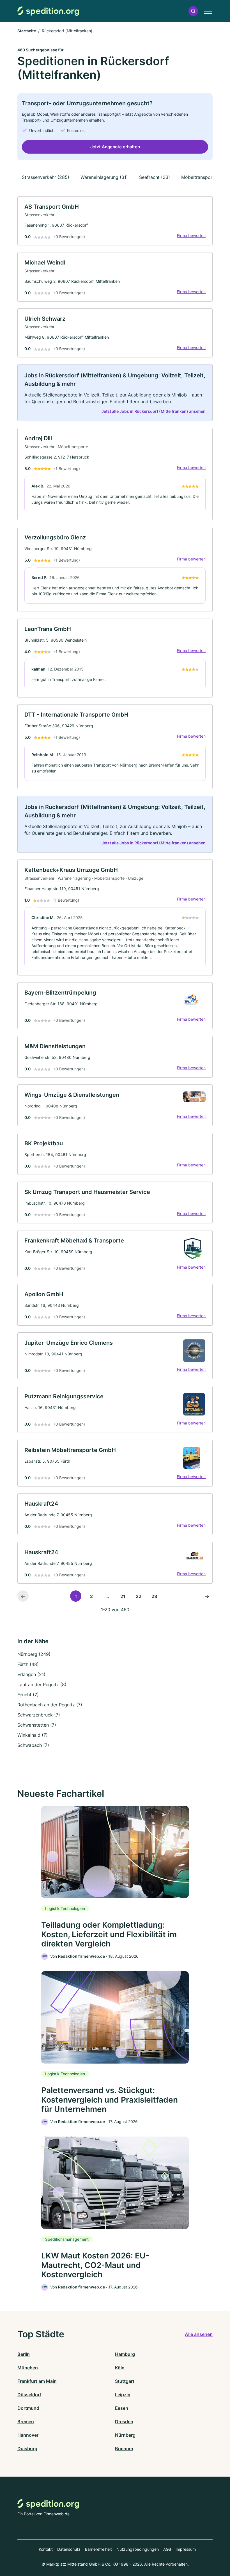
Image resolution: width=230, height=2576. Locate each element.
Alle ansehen (199, 2334)
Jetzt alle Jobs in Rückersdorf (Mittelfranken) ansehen (154, 411)
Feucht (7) (28, 1695)
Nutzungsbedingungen (138, 2549)
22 (139, 1596)
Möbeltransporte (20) (204, 177)
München (28, 2368)
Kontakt (46, 2549)
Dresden (124, 2422)
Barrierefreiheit (98, 2549)
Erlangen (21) (31, 1674)
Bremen (26, 2422)
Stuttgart (125, 2381)
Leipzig (123, 2395)
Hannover (28, 2435)
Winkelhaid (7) (33, 1735)
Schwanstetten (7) (37, 1725)
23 (154, 1596)
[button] (193, 11)
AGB (167, 2549)
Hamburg (125, 2354)
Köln (120, 2368)
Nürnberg (125, 2435)
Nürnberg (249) (34, 1654)
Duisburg (27, 2449)
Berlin (24, 2354)
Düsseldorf (29, 2395)
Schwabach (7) (33, 1745)
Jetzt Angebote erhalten (115, 147)
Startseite (27, 31)
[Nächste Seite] (207, 1596)
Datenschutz (69, 2549)
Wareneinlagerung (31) (104, 177)
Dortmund (28, 2408)
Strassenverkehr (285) (46, 177)
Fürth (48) (28, 1664)
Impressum (186, 2549)
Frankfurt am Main (37, 2381)
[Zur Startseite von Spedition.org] (48, 11)
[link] (115, 221)
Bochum (124, 2449)
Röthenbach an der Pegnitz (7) (50, 1705)
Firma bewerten (191, 235)
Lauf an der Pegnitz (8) (42, 1684)
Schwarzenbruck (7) (39, 1715)
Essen (122, 2408)
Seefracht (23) (155, 177)
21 (123, 1596)
